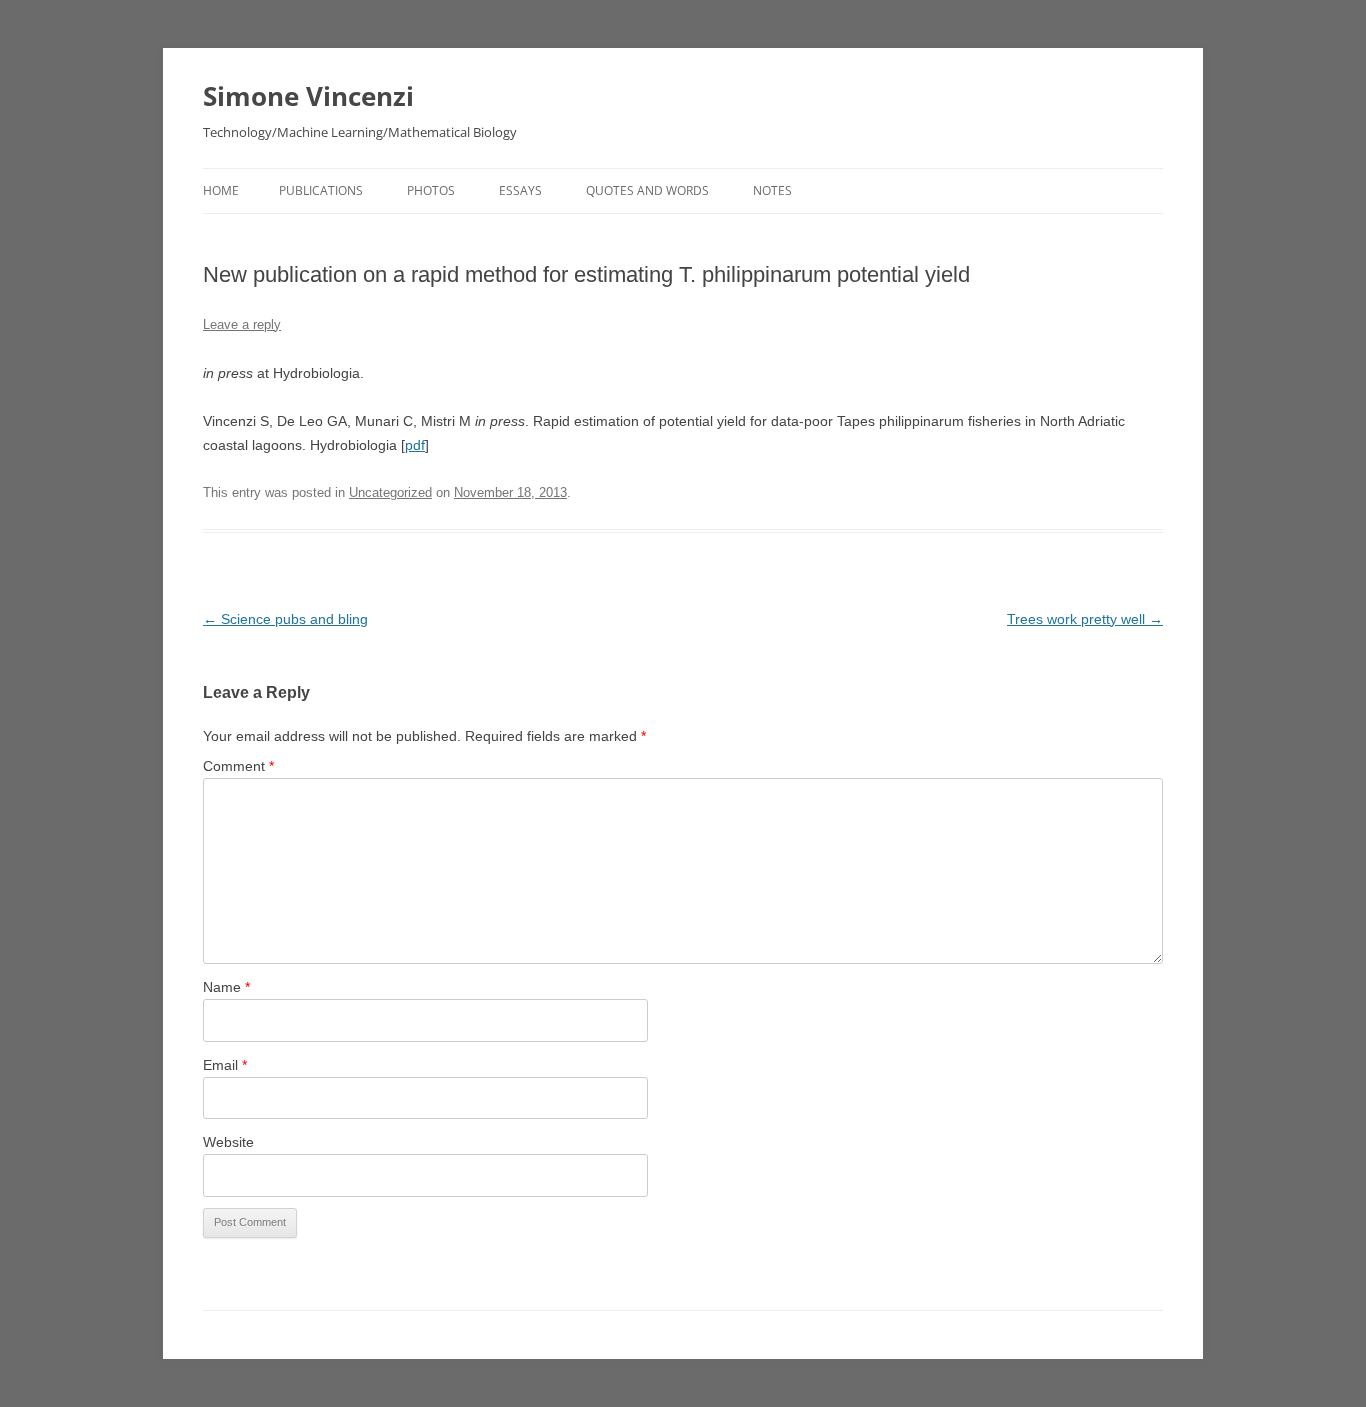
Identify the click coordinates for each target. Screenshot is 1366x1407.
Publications (321, 190)
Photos (431, 190)
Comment (238, 766)
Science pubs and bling (285, 619)
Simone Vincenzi (308, 96)
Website (228, 1142)
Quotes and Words (647, 190)
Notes (772, 190)
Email (225, 1065)
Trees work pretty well (1085, 619)
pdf (415, 445)
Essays (520, 190)
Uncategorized (390, 492)
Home (221, 190)
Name (226, 987)
